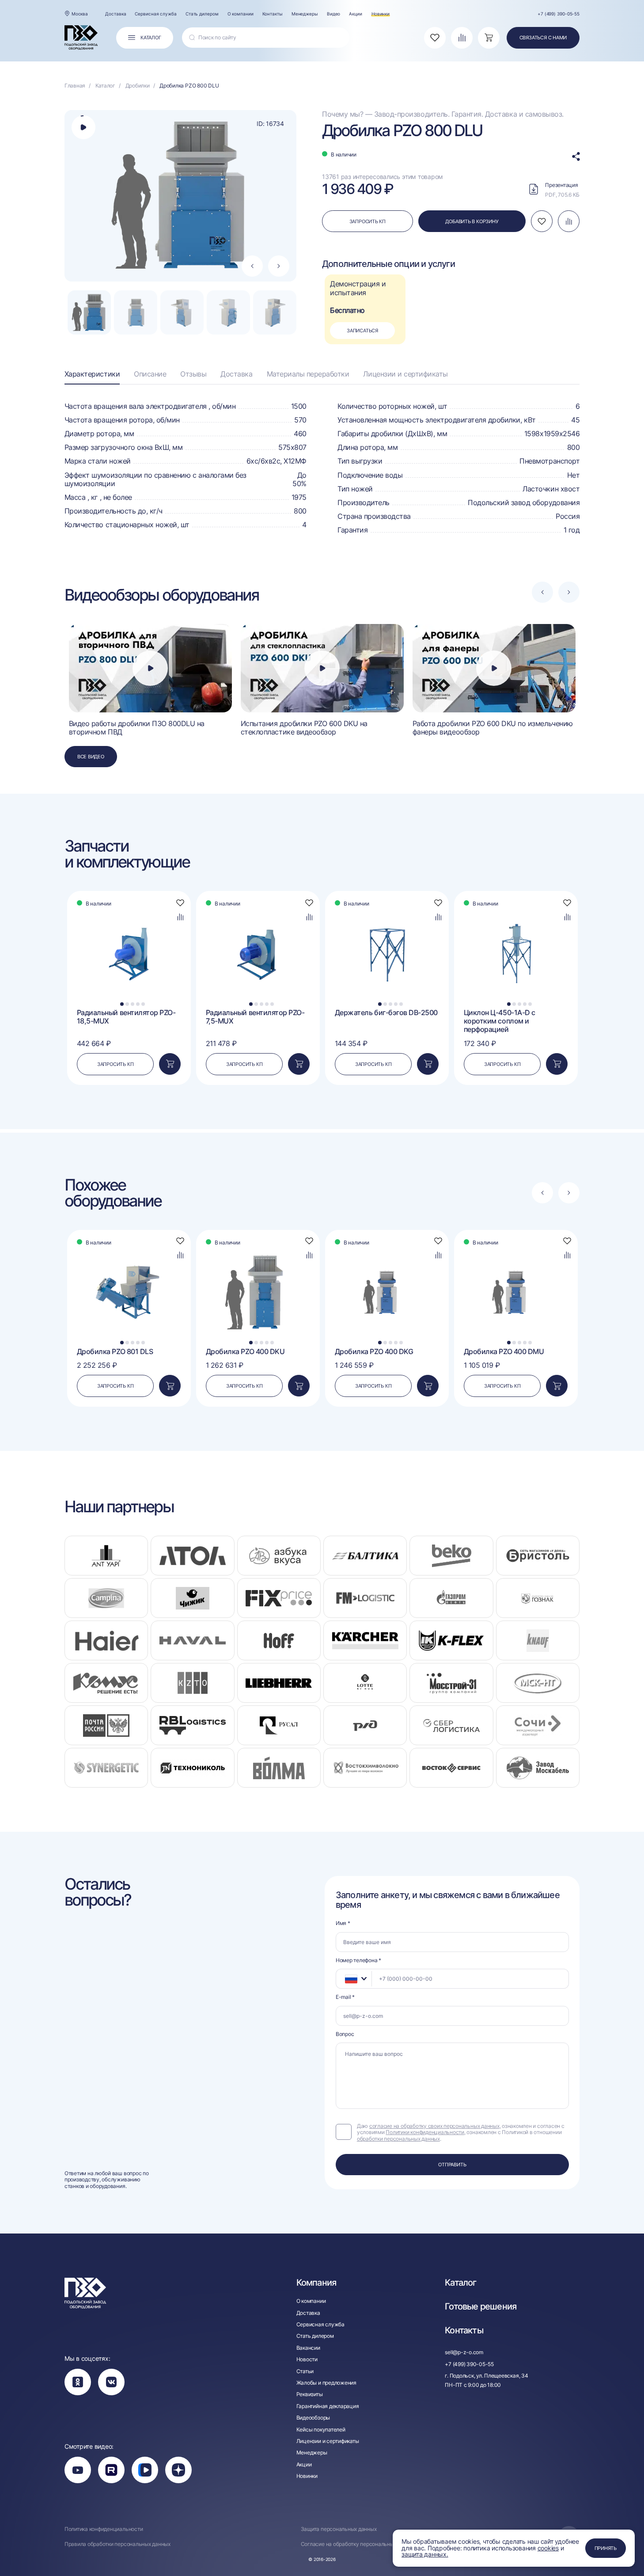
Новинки (381, 14)
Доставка (116, 14)
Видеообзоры (313, 2418)
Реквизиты (310, 2394)
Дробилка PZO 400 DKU (245, 1352)
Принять (606, 2548)
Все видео (91, 757)
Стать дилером (202, 14)
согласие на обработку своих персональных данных (434, 2126)
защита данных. (425, 2554)
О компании (241, 14)
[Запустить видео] (150, 668)
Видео (334, 14)
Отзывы (193, 374)
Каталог (460, 2283)
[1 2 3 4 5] (129, 912)
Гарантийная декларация (328, 2406)
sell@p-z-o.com (464, 2352)
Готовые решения (481, 2306)
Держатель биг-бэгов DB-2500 (386, 1013)
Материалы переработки (308, 374)
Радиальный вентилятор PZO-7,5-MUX (255, 1017)
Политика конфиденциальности (104, 2529)
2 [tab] (127, 1004)
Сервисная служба (155, 14)
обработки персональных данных (398, 2139)
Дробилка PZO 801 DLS (115, 1352)
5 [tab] (143, 1004)
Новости (307, 2359)
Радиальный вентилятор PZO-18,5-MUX (126, 1017)
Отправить (452, 2165)
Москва (80, 14)
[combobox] (354, 1979)
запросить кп (367, 221)
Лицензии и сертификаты (405, 374)
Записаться (362, 331)
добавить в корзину (472, 221)
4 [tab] (138, 1004)
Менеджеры (305, 14)
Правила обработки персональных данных (117, 2544)
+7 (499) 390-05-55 (559, 14)
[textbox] (347, 1979)
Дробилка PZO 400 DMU (504, 1352)
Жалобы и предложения (326, 2383)
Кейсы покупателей (321, 2430)
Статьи (305, 2371)
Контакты (273, 14)
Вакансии (308, 2348)
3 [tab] (133, 1004)
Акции (356, 14)
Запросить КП (115, 1064)
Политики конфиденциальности (425, 2132)
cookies (548, 2548)
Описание (150, 374)
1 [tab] (122, 1004)
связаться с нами (543, 38)
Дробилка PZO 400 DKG (374, 1352)
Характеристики (92, 374)
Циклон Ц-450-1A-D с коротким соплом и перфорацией (500, 1021)
